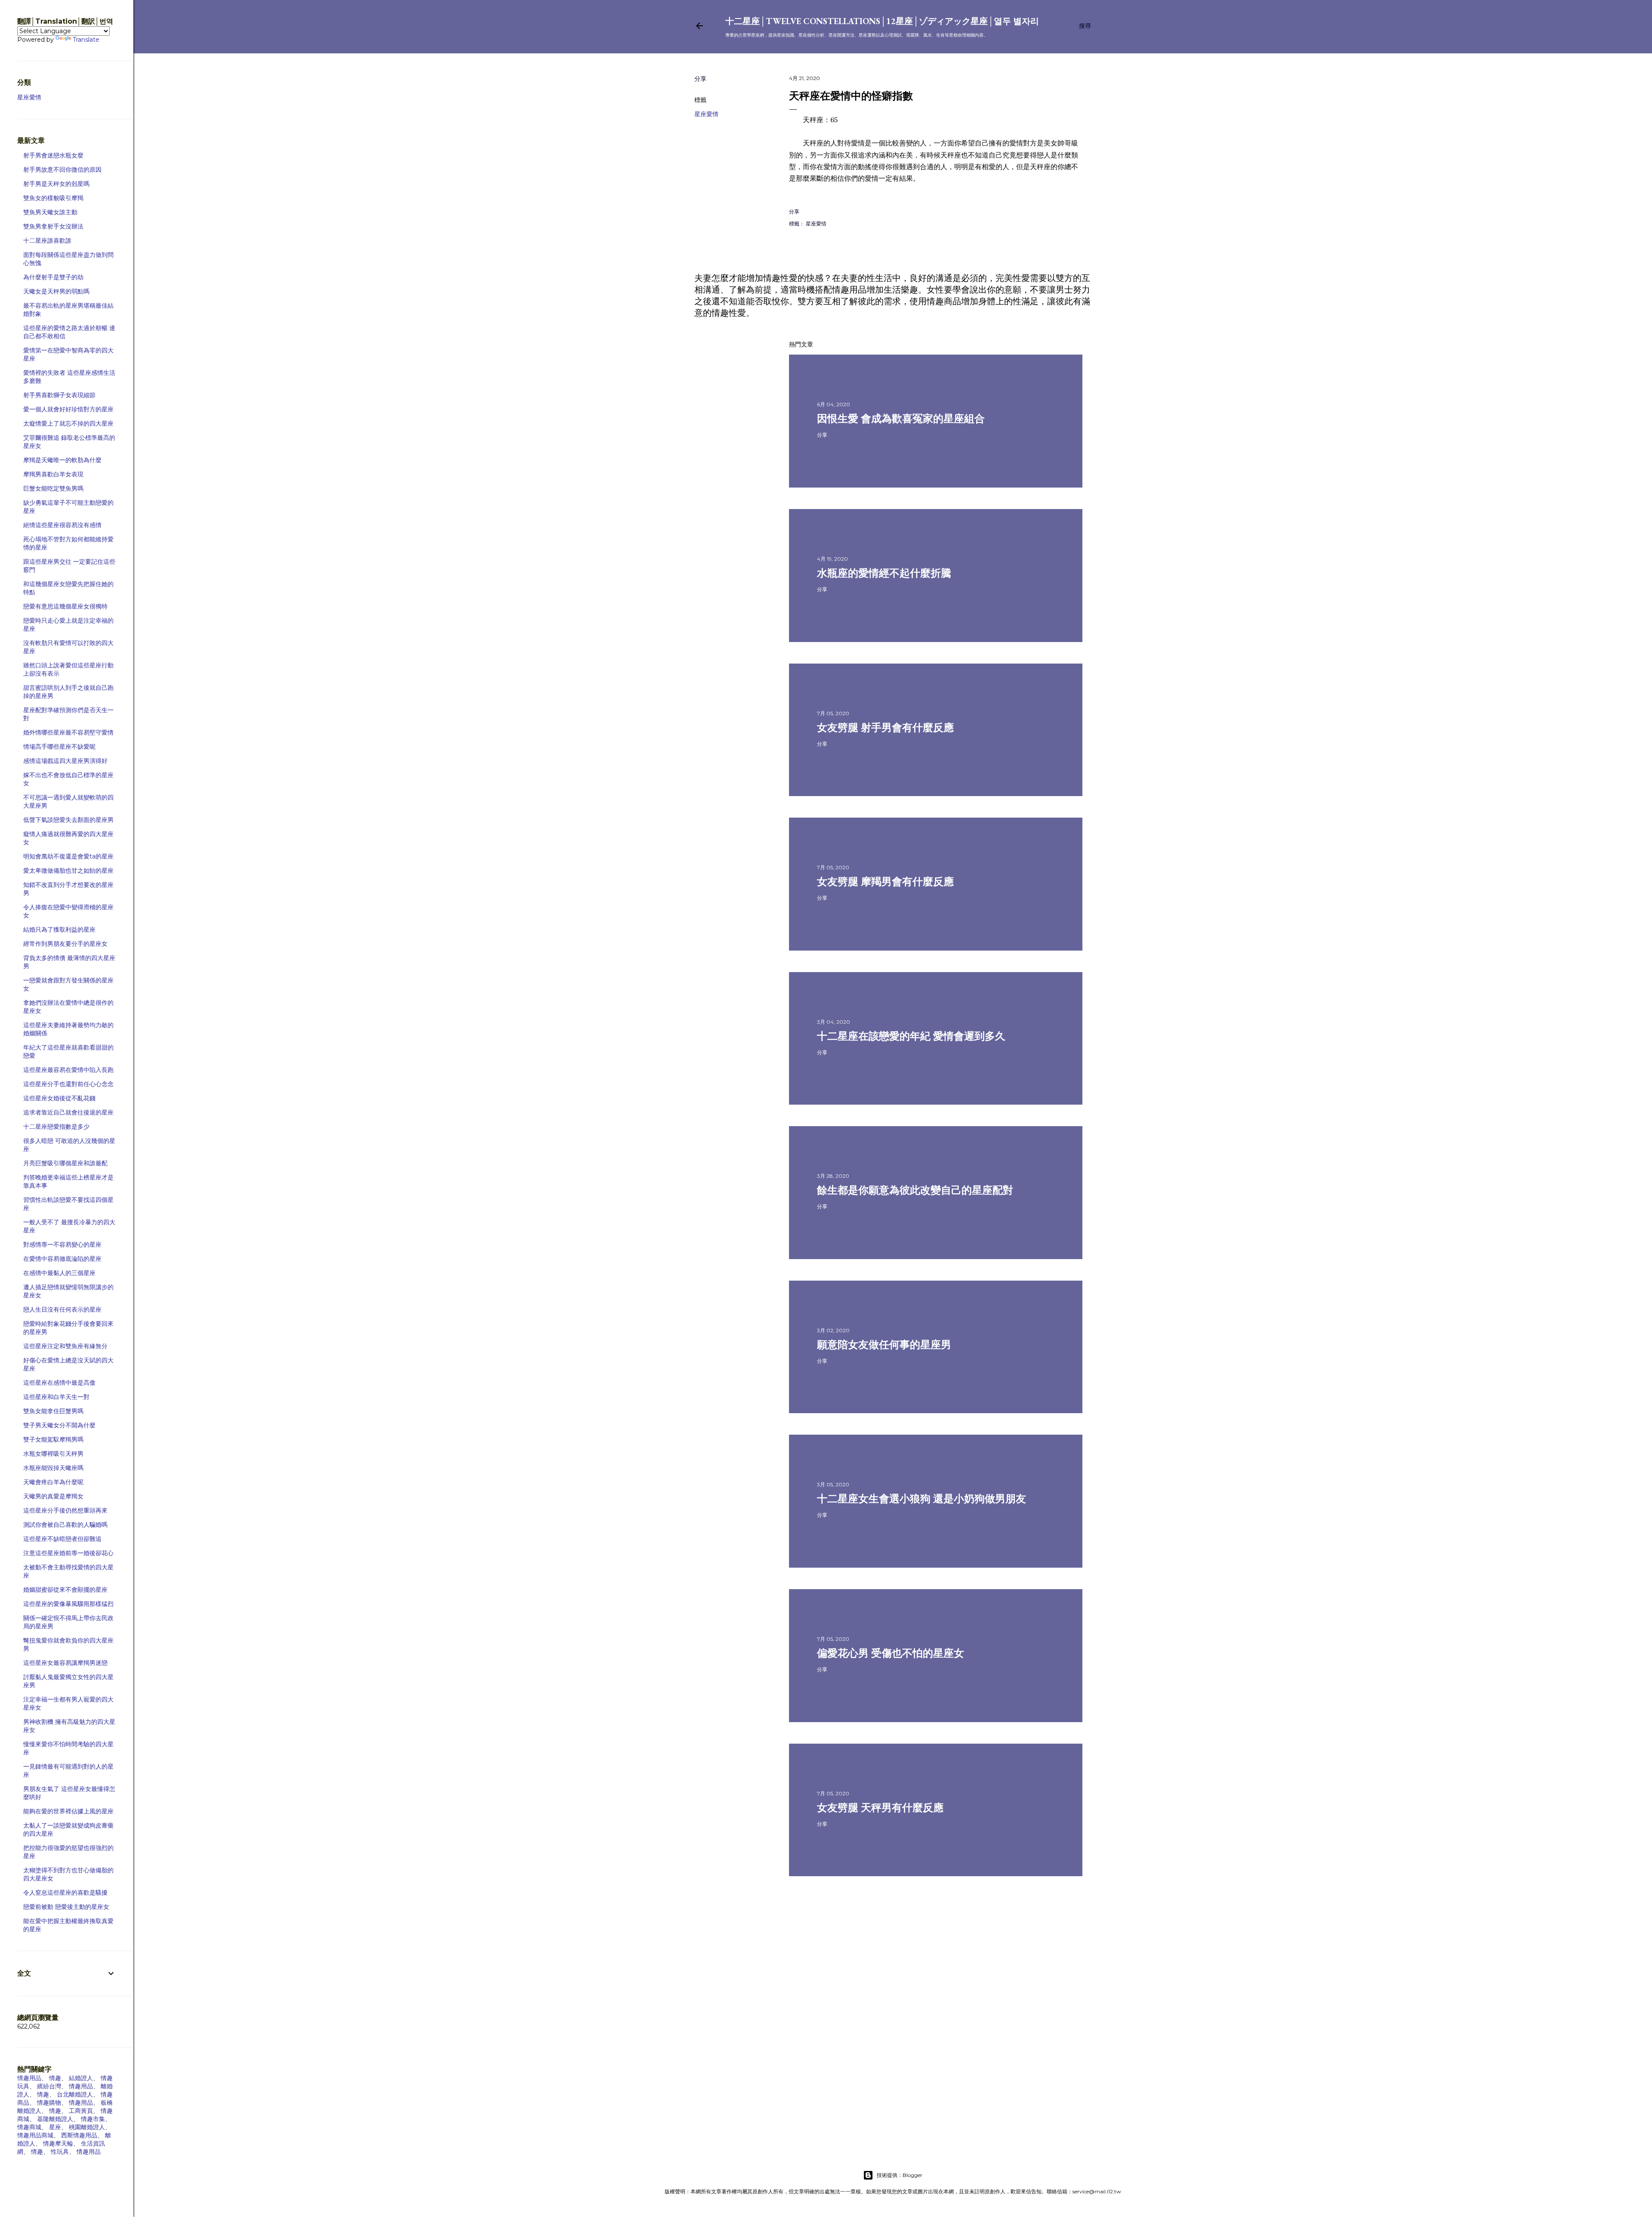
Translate (86, 40)
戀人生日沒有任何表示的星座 (62, 1309)
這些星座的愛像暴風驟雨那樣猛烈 (68, 1604)
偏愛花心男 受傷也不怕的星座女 (891, 1653)
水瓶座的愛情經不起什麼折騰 (884, 573)
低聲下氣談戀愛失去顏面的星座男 (68, 820)
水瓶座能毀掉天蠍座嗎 (53, 1468)
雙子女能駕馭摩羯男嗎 (53, 1439)
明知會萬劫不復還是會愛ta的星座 (68, 856)
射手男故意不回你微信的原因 (62, 170)
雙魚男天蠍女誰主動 (50, 212)
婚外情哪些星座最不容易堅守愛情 (68, 732)
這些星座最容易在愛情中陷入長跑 (68, 1070)
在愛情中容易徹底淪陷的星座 (62, 1259)
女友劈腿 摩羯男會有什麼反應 (885, 882)
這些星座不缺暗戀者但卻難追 (62, 1539)
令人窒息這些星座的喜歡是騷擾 (65, 1893)
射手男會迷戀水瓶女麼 (53, 155)
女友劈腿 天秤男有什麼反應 (880, 1808)
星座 (55, 2127)
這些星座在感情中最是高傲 (59, 1383)
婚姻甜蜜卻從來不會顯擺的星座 (65, 1590)
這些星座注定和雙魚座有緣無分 (65, 1346)
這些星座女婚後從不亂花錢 (59, 1098)
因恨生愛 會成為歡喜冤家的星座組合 (901, 418)
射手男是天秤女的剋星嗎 (56, 184)
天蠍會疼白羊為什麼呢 (53, 1482)
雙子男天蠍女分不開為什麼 (59, 1425)
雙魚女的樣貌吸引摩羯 (53, 198)
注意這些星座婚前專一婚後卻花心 (68, 1553)
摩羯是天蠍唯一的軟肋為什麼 (62, 460)
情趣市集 (93, 2119)
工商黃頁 (81, 2111)
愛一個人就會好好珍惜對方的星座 (68, 409)
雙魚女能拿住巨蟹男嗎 (53, 1411)
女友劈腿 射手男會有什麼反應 (885, 727)
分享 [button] (700, 79)
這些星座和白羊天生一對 (56, 1397)
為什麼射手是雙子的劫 (53, 277)
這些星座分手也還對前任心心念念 (68, 1084)
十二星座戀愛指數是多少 (56, 1127)
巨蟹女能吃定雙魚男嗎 (53, 488)
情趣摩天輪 (58, 2143)
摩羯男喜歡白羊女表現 (53, 474)
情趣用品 (29, 2078)
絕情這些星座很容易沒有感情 (62, 525)
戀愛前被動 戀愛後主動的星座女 (66, 1907)
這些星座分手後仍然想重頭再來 (65, 1510)
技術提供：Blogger (900, 2175)
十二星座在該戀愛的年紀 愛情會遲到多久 (911, 1036)
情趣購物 (49, 2103)
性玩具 (60, 2152)
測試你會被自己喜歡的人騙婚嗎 (65, 1525)
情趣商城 (29, 2127)
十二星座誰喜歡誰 (47, 241)
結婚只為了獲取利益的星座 (59, 929)
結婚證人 (81, 2078)
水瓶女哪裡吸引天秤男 (53, 1454)
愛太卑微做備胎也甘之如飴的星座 (68, 871)
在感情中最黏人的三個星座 (59, 1273)
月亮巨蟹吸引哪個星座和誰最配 (65, 1163)
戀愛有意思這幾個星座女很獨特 (65, 606)
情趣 (55, 2078)
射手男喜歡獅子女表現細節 (59, 395)
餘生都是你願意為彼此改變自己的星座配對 (915, 1190)
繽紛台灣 (49, 2086)
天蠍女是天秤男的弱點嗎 (56, 291)
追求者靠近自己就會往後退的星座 (68, 1112)
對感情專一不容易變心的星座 (62, 1244)
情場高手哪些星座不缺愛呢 (59, 747)
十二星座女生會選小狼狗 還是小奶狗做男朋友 (922, 1499)
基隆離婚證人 (55, 2119)
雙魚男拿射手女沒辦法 (53, 226)
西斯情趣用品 (79, 2135)
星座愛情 (706, 114)
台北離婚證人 (75, 2094)
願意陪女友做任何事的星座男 (884, 1345)
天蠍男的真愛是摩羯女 (53, 1496)
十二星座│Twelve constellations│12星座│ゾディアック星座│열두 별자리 (882, 21)
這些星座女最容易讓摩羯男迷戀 (65, 1663)
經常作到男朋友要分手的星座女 (65, 944)
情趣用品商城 (35, 2135)
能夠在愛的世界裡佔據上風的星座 (68, 1811)
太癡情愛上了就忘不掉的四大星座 (68, 423)
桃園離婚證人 (87, 2127)
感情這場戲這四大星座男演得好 (65, 761)
